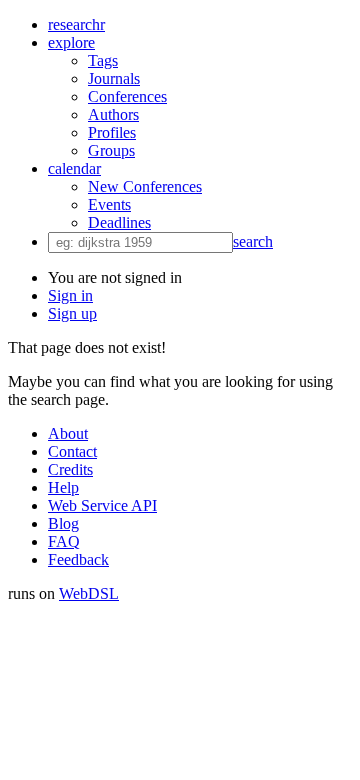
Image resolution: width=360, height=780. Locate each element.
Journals (114, 78)
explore (71, 42)
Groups (111, 150)
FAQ (64, 541)
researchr (76, 24)
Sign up (72, 313)
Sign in (70, 295)
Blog (63, 523)
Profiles (112, 132)
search (253, 241)
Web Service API (102, 505)
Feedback (78, 559)
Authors (113, 114)
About (68, 433)
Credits (70, 469)
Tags (103, 60)
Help (63, 487)
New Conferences (145, 186)
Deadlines (119, 222)
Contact (72, 451)
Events (109, 204)
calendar (74, 168)
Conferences (127, 96)
